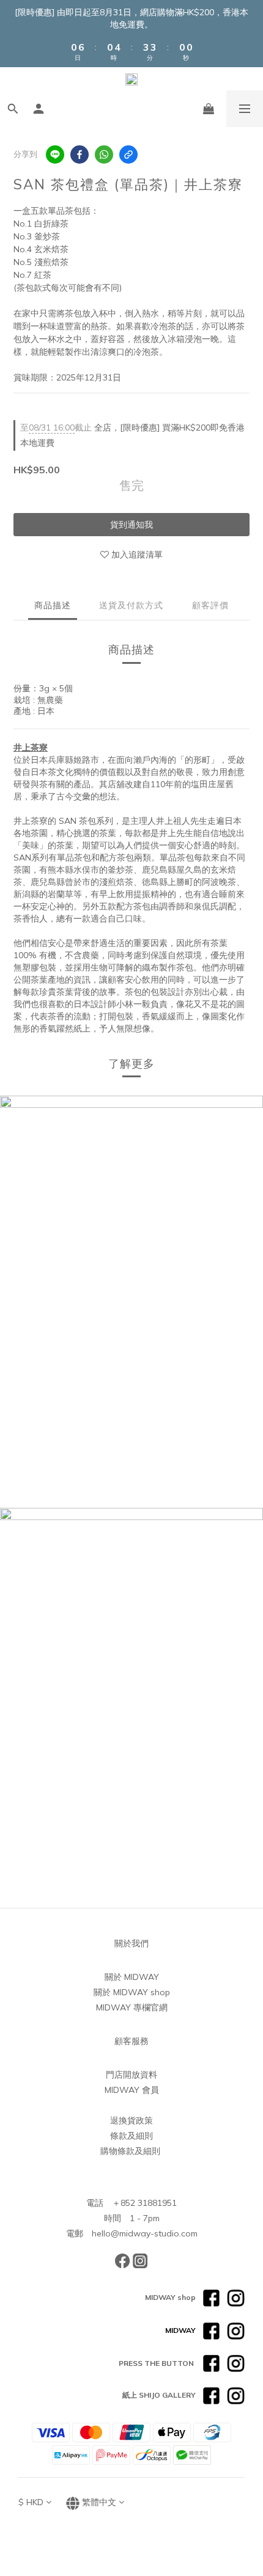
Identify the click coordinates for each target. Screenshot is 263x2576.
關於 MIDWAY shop (132, 1992)
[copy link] (128, 155)
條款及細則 (131, 2136)
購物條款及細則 (130, 2151)
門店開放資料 (131, 2075)
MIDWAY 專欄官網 (132, 2007)
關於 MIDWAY (132, 1977)
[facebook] (80, 155)
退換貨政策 (131, 2120)
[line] (55, 155)
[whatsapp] (104, 155)
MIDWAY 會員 (132, 2090)
